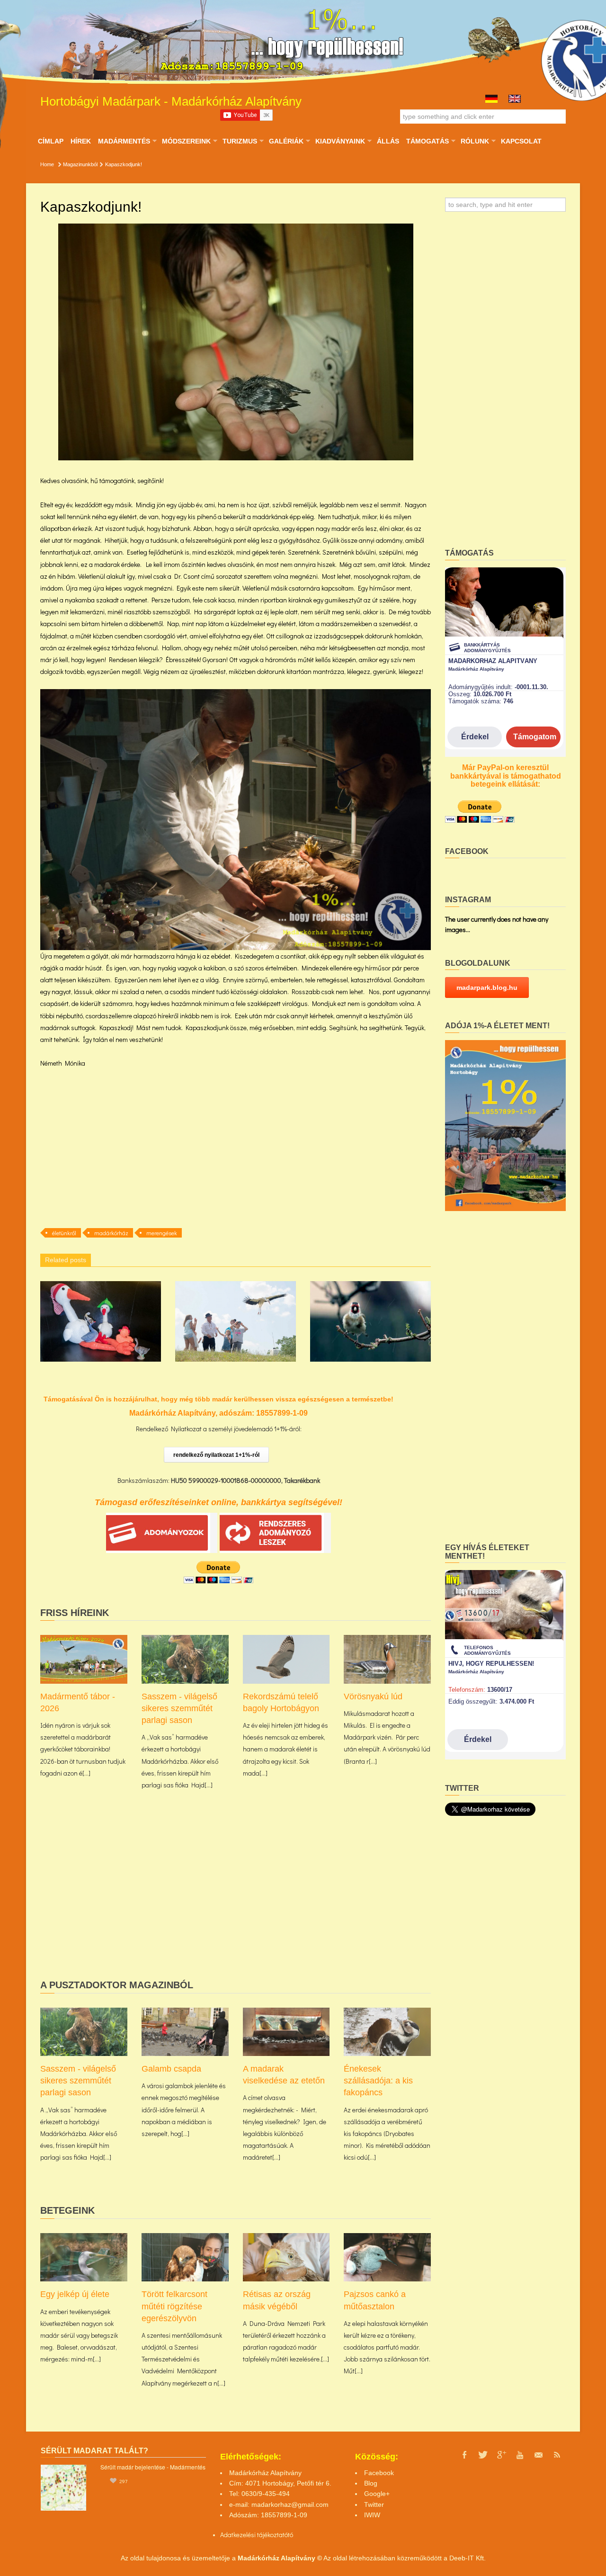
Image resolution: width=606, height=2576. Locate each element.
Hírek (81, 141)
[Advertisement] (236, 1147)
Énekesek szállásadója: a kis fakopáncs (378, 2081)
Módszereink (186, 141)
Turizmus (240, 141)
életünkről (64, 1233)
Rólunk (475, 141)
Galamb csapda (171, 2069)
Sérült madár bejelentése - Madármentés (153, 2467)
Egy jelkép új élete (75, 2294)
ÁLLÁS (388, 141)
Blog (371, 2483)
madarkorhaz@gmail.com (290, 2504)
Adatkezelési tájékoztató (254, 2535)
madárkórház (111, 1233)
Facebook (379, 2473)
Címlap (51, 141)
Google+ (377, 2494)
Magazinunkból (80, 164)
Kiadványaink (340, 141)
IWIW (372, 2515)
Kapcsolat (521, 141)
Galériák (286, 141)
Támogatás (427, 141)
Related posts (66, 1260)
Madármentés (124, 141)
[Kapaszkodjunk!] (236, 342)
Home (47, 164)
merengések (162, 1233)
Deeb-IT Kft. (468, 2558)
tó (290, 2535)
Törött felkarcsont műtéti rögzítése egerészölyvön (174, 2306)
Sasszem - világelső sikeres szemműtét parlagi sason (179, 1708)
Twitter (374, 2504)
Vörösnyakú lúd (373, 1696)
